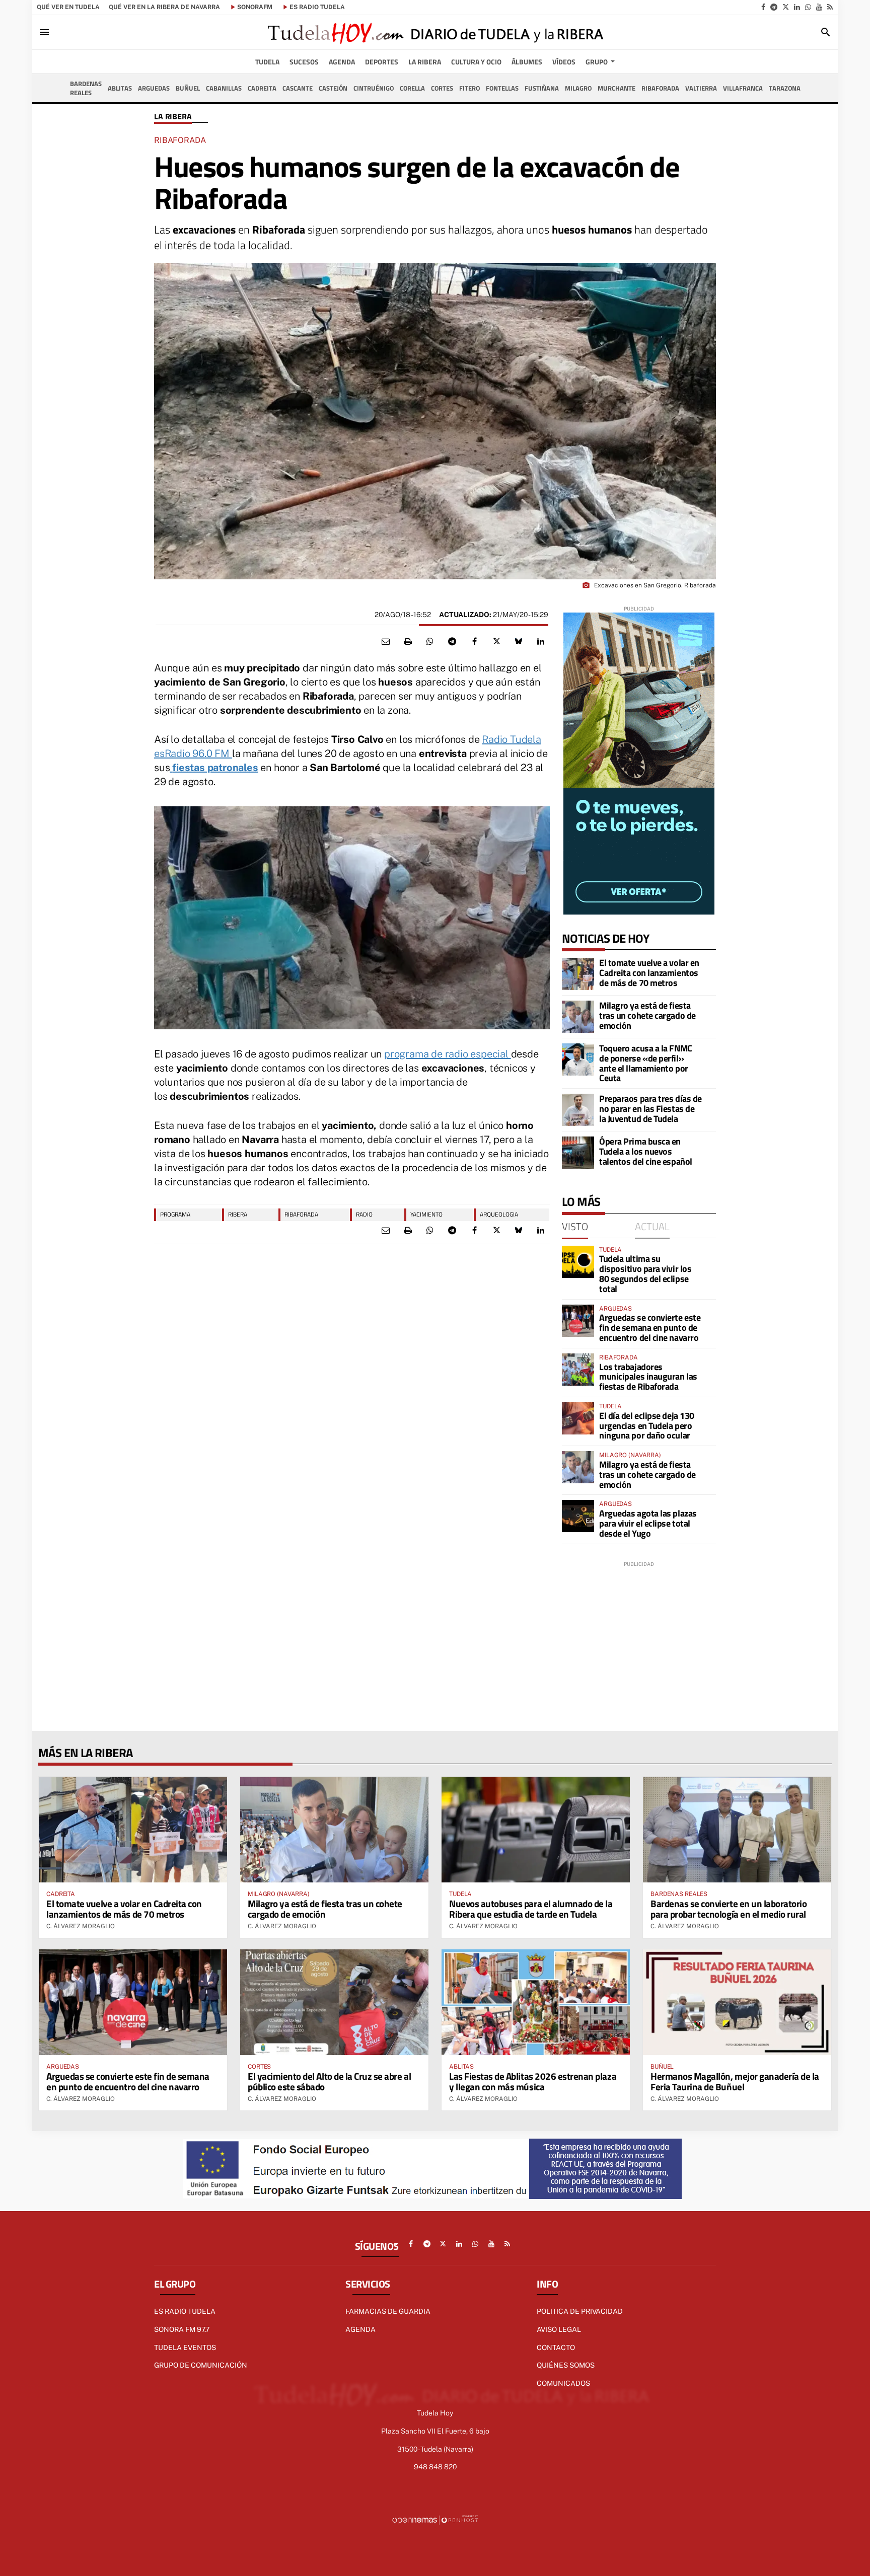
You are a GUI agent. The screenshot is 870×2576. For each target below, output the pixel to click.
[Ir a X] (786, 7)
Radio (364, 1214)
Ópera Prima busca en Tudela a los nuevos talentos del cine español (646, 1151)
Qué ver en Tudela (68, 7)
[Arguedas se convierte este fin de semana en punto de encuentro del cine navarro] (578, 1321)
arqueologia (499, 1214)
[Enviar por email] (386, 642)
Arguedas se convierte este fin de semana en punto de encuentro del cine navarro (650, 1328)
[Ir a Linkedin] (797, 7)
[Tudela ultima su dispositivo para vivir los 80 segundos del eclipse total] (578, 1262)
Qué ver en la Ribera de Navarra (164, 7)
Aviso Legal (559, 2329)
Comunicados (563, 2383)
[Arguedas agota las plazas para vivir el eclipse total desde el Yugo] (578, 1516)
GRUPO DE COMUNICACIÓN (201, 2365)
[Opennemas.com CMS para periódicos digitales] (435, 2519)
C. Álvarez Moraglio (81, 1926)
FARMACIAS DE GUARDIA (388, 2311)
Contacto (556, 2347)
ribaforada (301, 1214)
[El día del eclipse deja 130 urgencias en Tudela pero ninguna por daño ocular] (578, 1418)
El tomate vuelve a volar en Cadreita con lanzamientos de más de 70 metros (649, 973)
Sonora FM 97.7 (182, 2329)
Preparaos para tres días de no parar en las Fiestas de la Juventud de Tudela (650, 1109)
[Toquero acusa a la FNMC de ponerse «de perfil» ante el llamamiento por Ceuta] (578, 1059)
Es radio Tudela (185, 2311)
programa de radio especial (448, 1054)
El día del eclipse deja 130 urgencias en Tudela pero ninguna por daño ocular (647, 1426)
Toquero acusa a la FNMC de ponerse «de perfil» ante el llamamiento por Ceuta (646, 1063)
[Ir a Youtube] (819, 7)
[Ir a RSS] (830, 7)
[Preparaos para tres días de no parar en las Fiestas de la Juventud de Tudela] (578, 1110)
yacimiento (426, 1214)
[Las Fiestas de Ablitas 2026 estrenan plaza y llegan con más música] (536, 2002)
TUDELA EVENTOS (185, 2347)
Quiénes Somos (566, 2365)
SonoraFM (255, 7)
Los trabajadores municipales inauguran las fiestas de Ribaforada (648, 1377)
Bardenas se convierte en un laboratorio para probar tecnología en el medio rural (729, 1909)
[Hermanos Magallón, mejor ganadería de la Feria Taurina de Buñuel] (737, 2002)
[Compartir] (430, 642)
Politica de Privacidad (580, 2311)
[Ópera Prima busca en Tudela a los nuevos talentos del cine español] (578, 1153)
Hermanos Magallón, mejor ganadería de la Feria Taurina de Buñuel (735, 2081)
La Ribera (173, 117)
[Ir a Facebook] (763, 7)
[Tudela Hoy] (435, 32)
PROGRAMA (175, 1214)
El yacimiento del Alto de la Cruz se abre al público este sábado (329, 2081)
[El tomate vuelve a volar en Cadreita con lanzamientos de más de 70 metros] (578, 974)
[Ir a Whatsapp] (808, 7)
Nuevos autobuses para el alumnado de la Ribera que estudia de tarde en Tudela (531, 1909)
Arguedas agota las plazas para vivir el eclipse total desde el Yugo (648, 1523)
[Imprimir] (408, 642)
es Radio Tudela (317, 7)
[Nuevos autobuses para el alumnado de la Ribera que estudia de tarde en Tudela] (536, 1830)
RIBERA (238, 1214)
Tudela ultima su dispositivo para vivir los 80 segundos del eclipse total (645, 1273)
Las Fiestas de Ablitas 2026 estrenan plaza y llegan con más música (533, 2081)
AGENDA (360, 2329)
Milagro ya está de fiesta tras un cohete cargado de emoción (647, 1015)
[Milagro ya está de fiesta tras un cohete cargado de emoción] (578, 1017)
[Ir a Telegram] (774, 7)
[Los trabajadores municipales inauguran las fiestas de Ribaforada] (578, 1370)
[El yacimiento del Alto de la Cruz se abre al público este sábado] (334, 2002)
